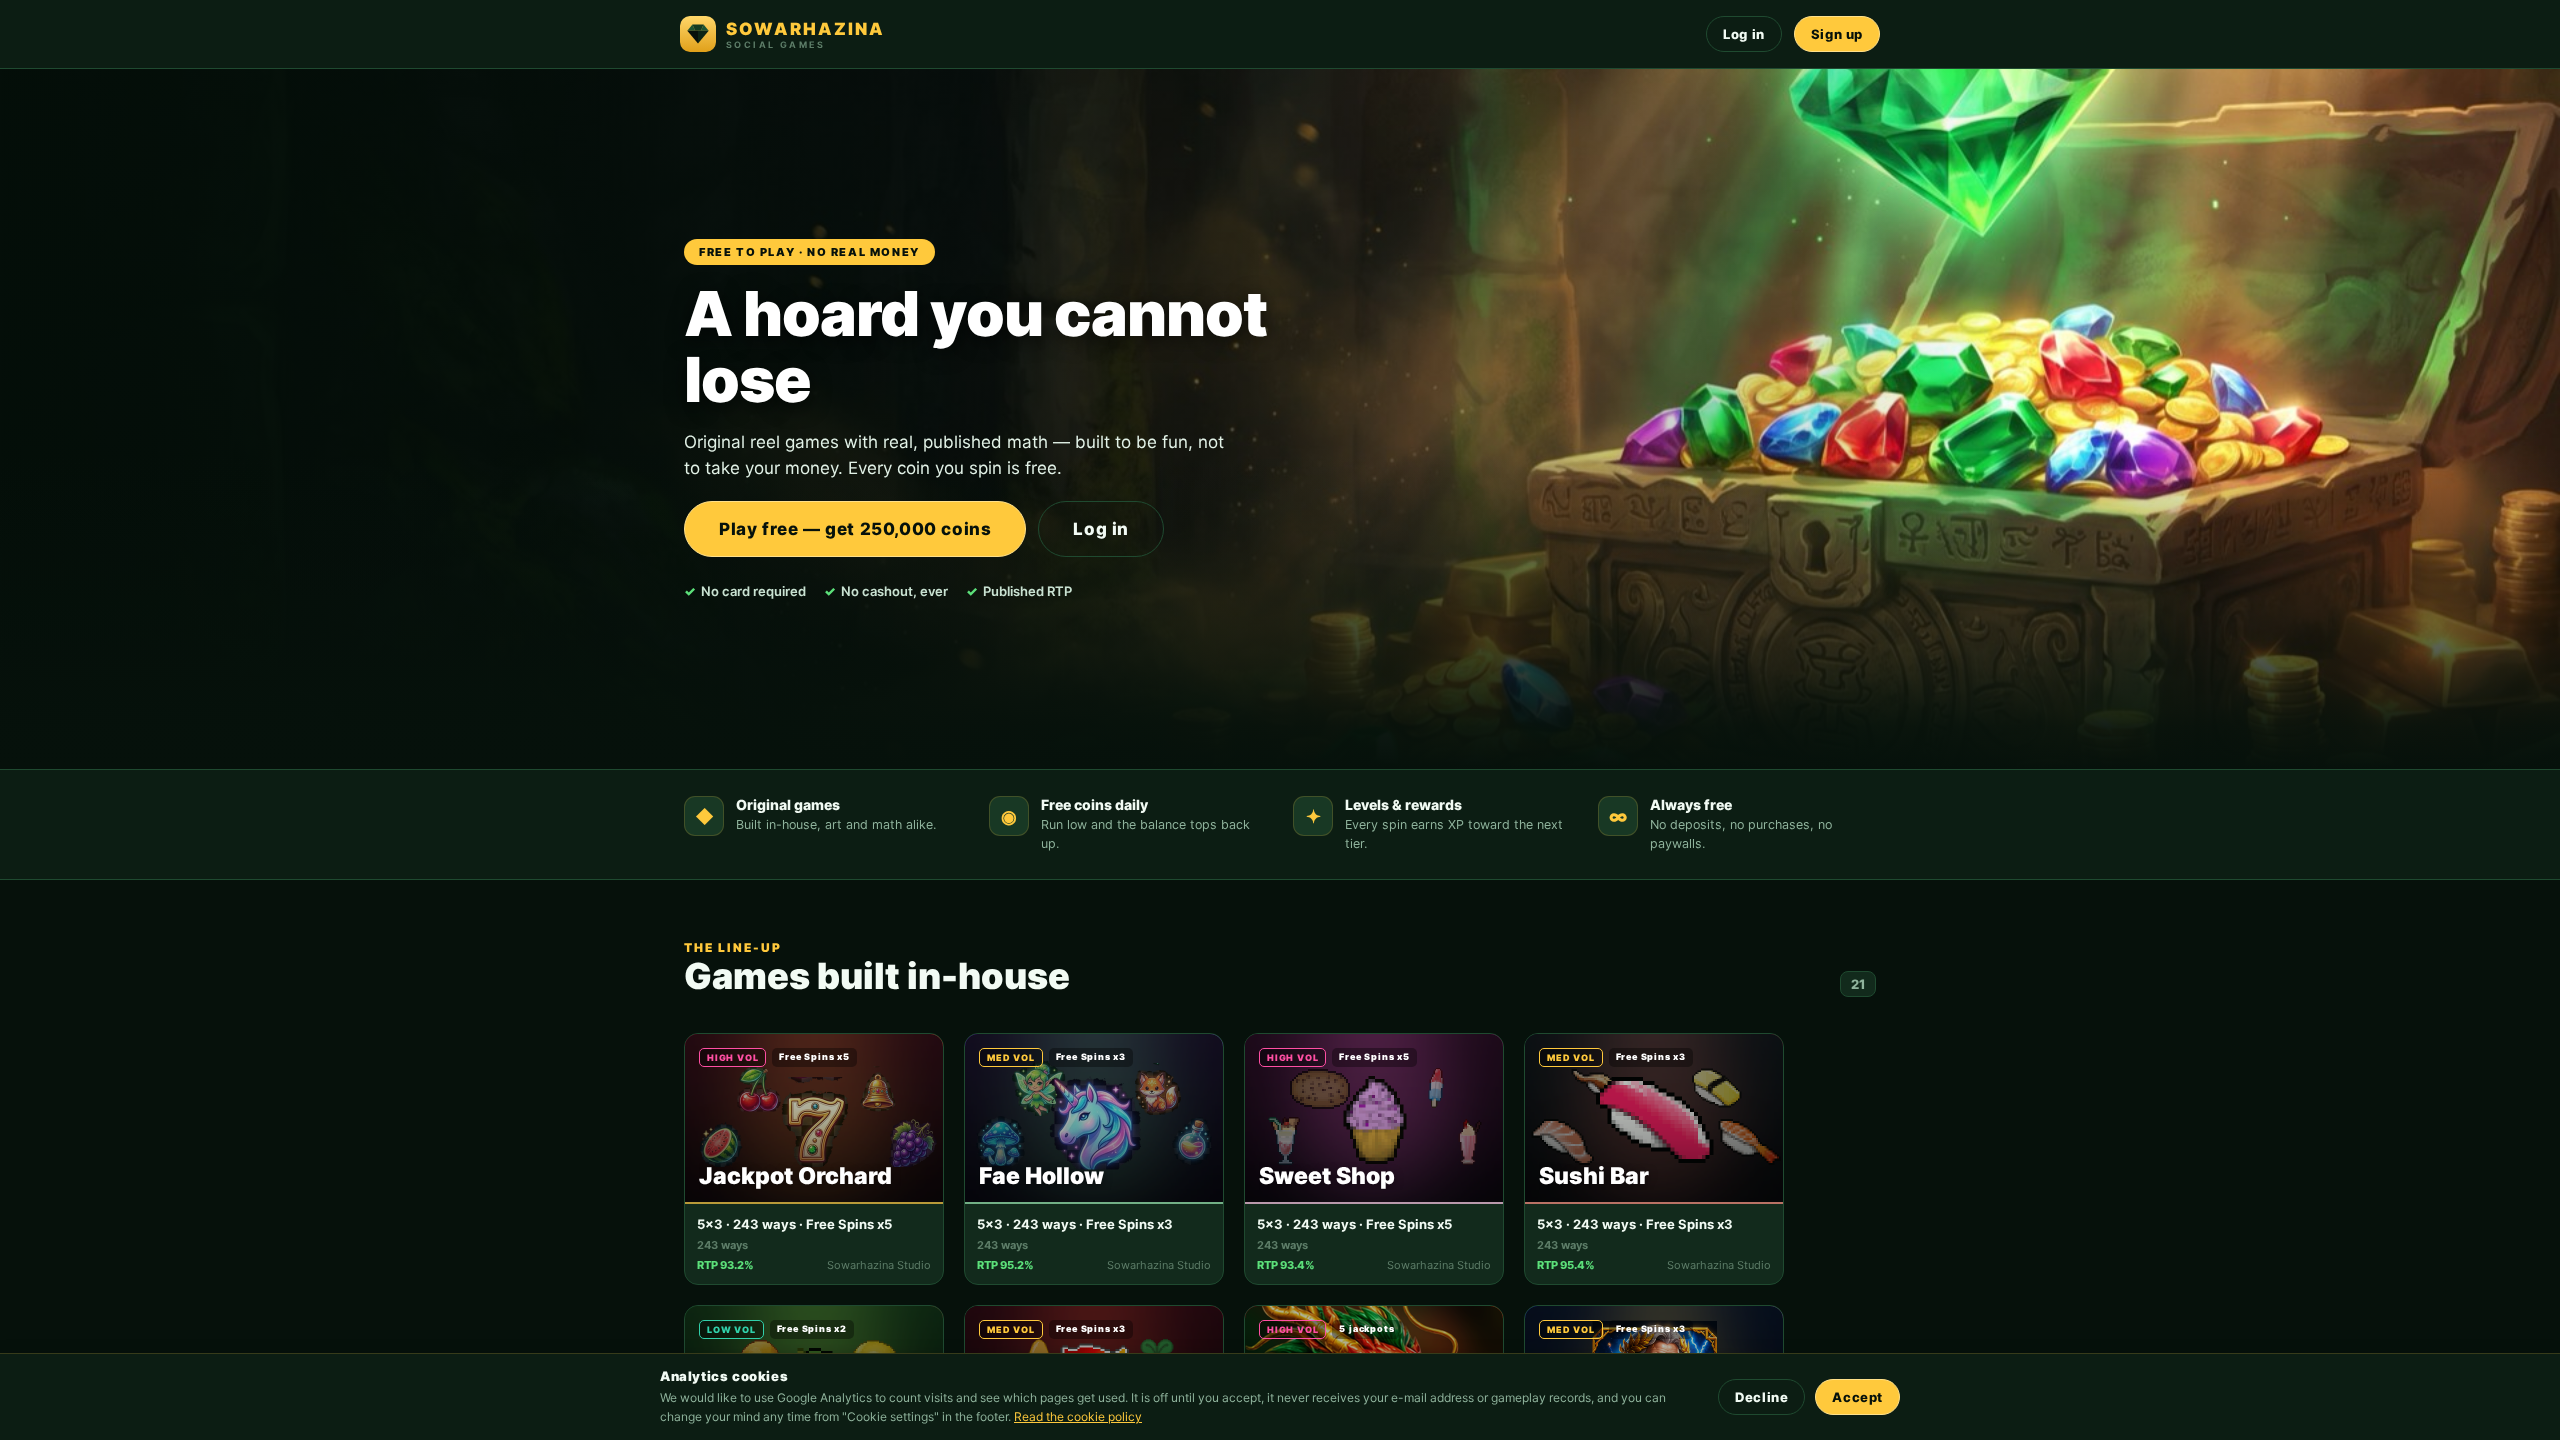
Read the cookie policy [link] (1078, 1416)
